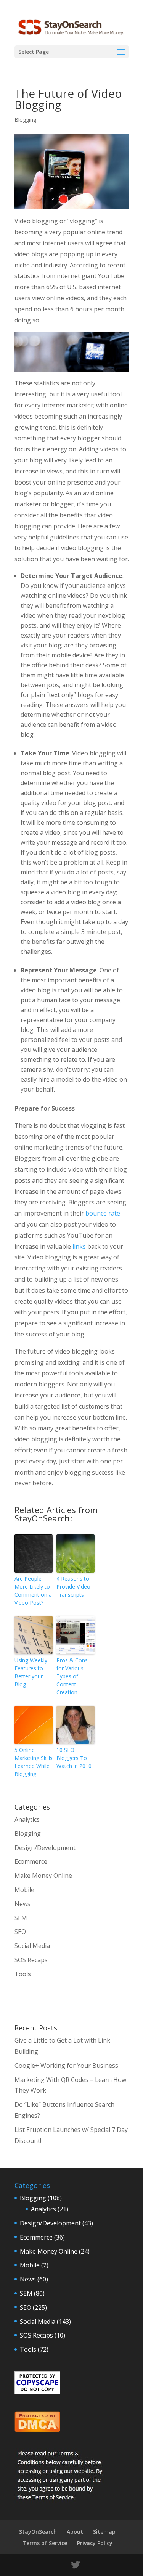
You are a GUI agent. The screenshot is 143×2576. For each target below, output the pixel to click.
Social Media (32, 1946)
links (79, 1246)
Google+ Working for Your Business (66, 2066)
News (22, 1904)
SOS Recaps (31, 1960)
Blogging (25, 120)
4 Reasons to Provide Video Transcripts (73, 1587)
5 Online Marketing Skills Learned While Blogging (34, 1762)
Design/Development (45, 1848)
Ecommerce (31, 1861)
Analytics (27, 1819)
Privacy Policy (95, 2543)
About (75, 2532)
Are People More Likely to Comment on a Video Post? (33, 1591)
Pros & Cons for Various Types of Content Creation (72, 1676)
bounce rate (103, 1213)
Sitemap (104, 2532)
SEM (21, 1918)
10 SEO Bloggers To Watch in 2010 (74, 1758)
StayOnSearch (38, 2532)
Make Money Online (43, 1876)
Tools (23, 1974)
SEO (20, 1932)
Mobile (24, 1890)
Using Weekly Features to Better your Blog (31, 1672)
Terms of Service (45, 2543)
